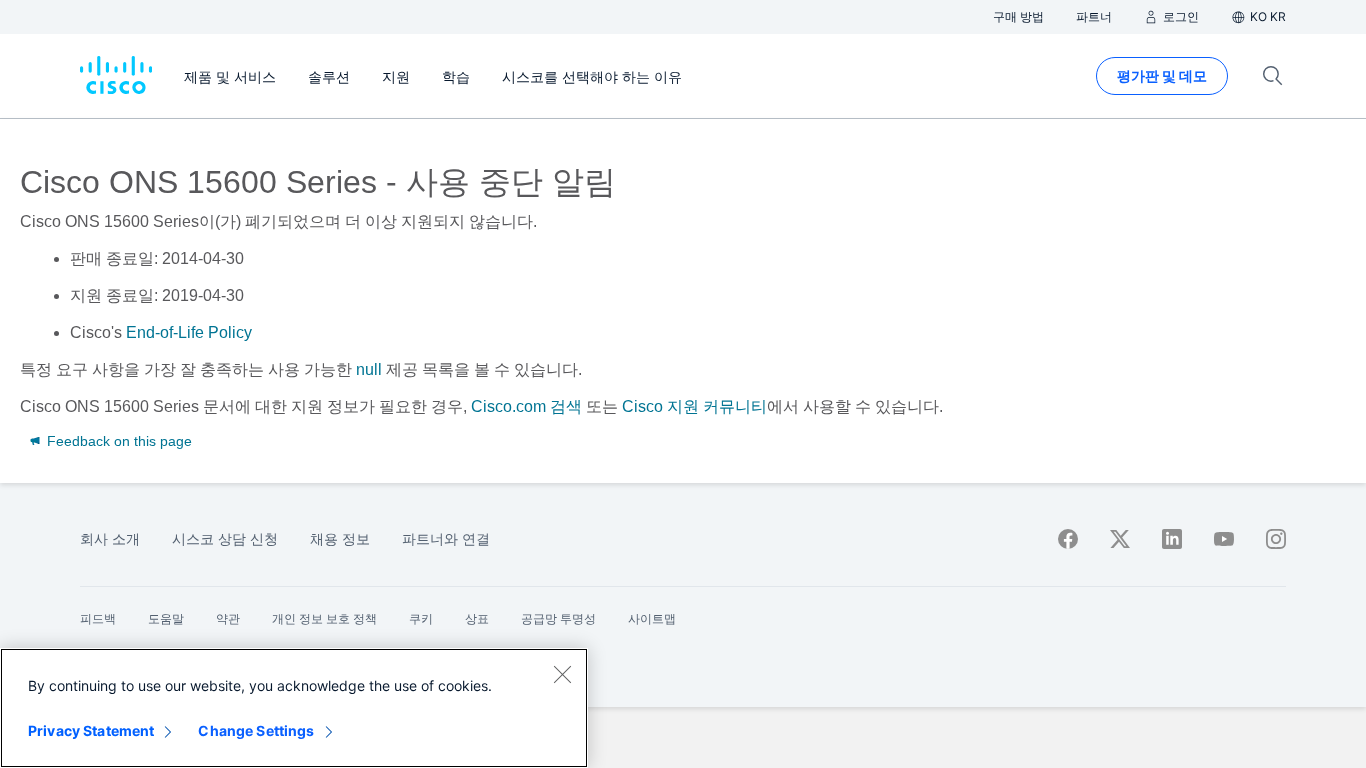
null (369, 369)
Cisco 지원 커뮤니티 (694, 406)
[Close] (562, 674)
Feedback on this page (117, 441)
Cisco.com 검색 (526, 406)
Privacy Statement (91, 730)
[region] (294, 708)
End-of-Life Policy (189, 332)
